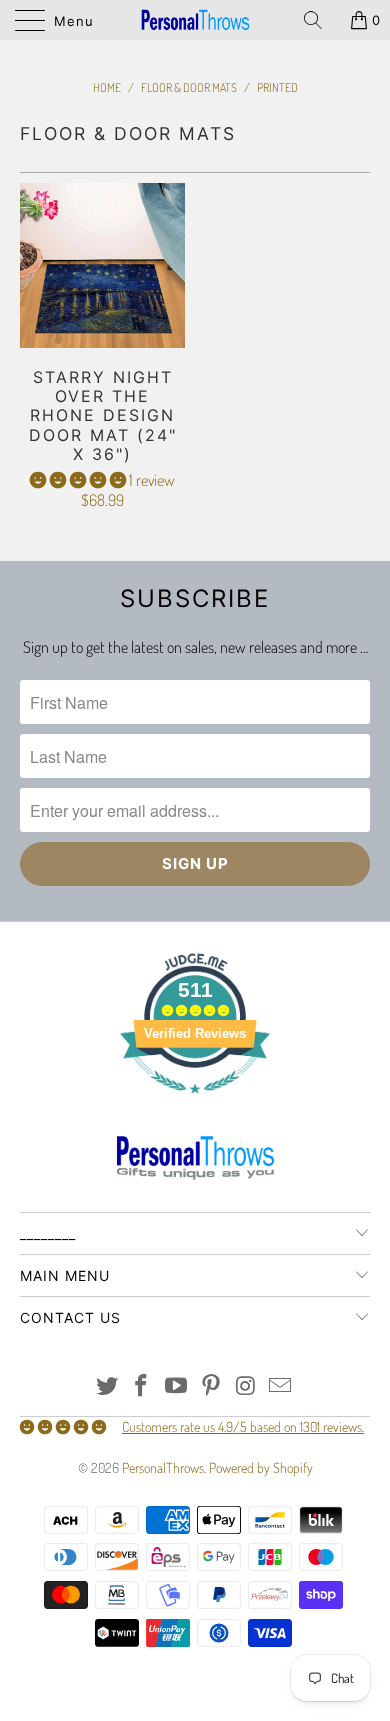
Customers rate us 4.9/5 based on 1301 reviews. (243, 1426)
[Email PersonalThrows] (281, 1386)
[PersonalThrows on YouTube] (177, 1386)
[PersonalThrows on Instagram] (246, 1386)
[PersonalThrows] (195, 20)
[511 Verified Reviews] (195, 1103)
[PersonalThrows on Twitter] (107, 1386)
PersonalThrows (163, 1467)
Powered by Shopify (261, 1467)
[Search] (320, 20)
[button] (78, 480)
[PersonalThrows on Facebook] (142, 1386)
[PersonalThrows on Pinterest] (212, 1386)
